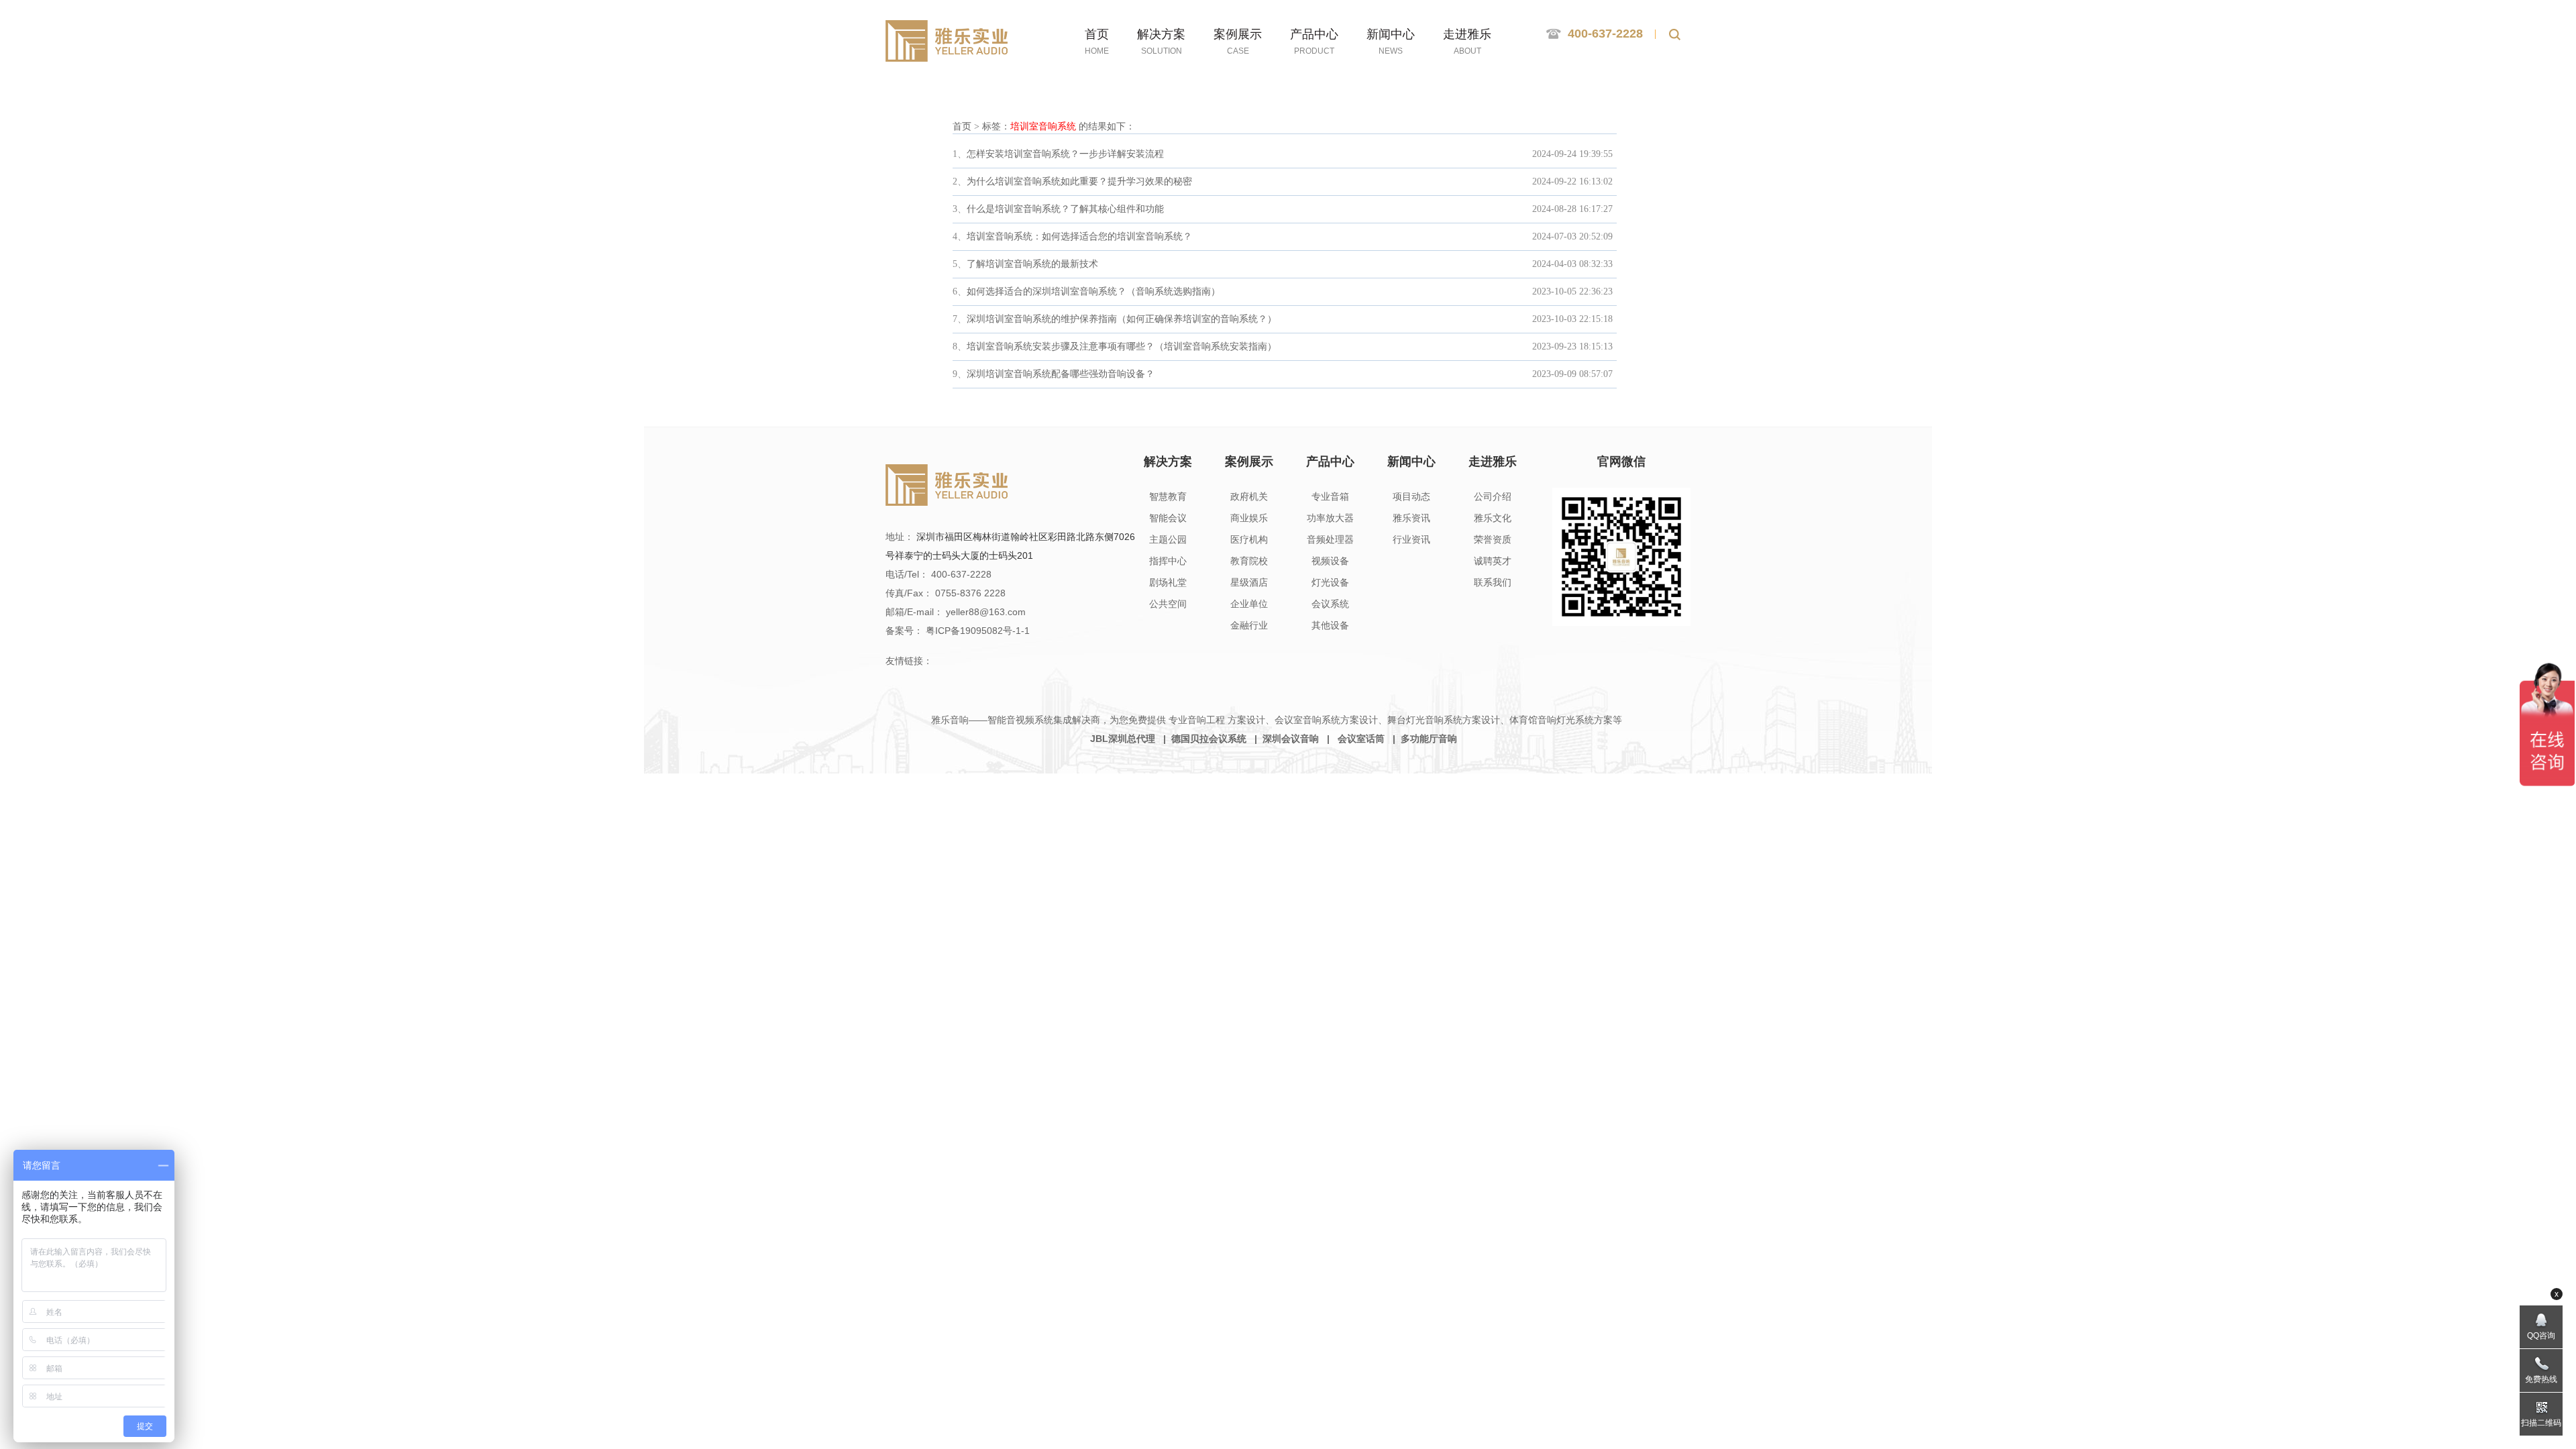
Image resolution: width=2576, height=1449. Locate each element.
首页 (962, 126)
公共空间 (1168, 604)
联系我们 (1493, 582)
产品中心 (1330, 462)
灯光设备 (1330, 582)
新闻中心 (1411, 462)
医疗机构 (1249, 539)
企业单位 (1249, 604)
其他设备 (1330, 625)
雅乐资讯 (1411, 518)
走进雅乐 (1493, 462)
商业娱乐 (1249, 518)
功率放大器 (1330, 518)
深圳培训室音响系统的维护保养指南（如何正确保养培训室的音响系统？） (1122, 319)
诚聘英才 (1493, 561)
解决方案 (1168, 462)
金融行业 (1249, 625)
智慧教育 (1168, 496)
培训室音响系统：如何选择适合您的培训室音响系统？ (1079, 236)
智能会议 (1168, 518)
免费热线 (2541, 1379)
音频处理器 (1330, 539)
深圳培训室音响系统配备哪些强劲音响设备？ (1061, 374)
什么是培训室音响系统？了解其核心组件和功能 (1065, 209)
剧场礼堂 (1168, 582)
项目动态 (1411, 496)
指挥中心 (1168, 561)
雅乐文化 (1493, 518)
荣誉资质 (1493, 539)
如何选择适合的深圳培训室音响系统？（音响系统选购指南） (1093, 291)
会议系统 (1330, 604)
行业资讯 (1411, 539)
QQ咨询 (2541, 1336)
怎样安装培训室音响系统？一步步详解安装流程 (1065, 154)
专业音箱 (1330, 496)
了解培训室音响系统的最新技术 (1032, 264)
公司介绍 (1493, 496)
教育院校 (1249, 561)
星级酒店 (1249, 582)
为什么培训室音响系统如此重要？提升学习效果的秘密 (1079, 181)
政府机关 (1249, 496)
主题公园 (1168, 539)
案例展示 (1249, 462)
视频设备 (1330, 561)
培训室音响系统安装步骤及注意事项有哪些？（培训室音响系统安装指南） (1122, 346)
